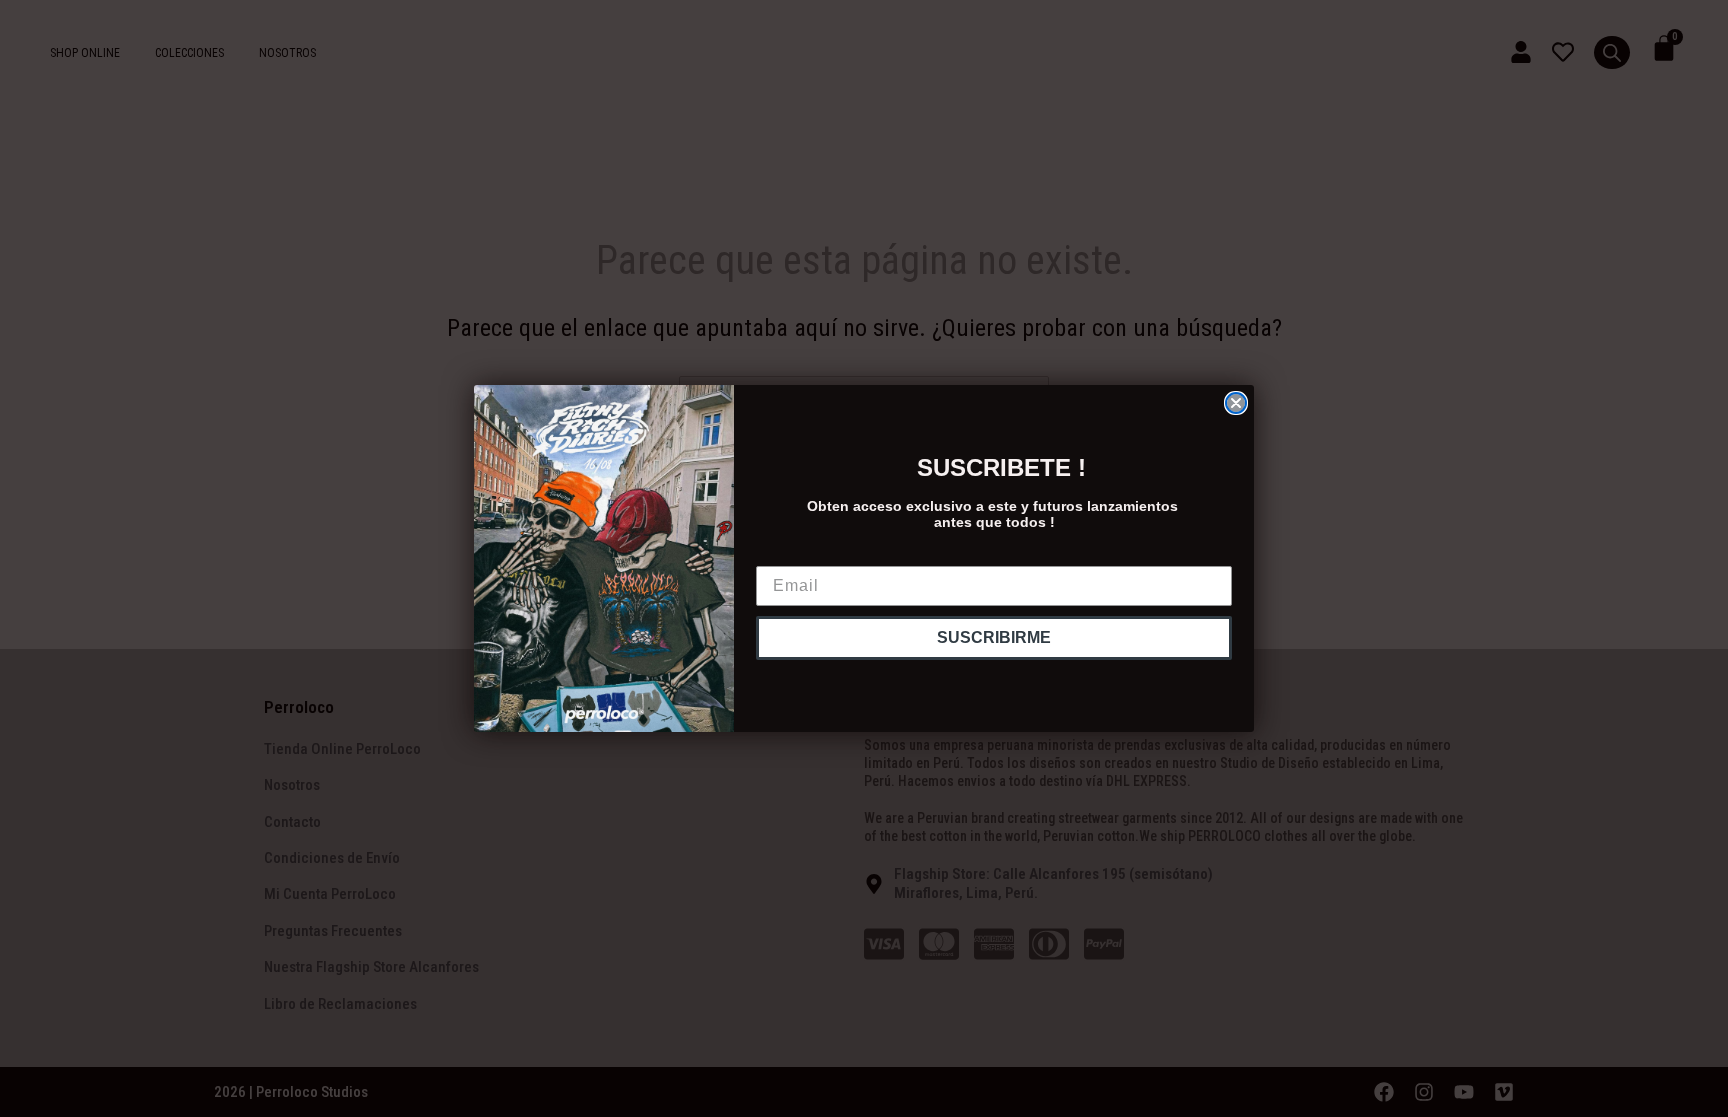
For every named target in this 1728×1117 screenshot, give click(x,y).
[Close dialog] (1236, 403)
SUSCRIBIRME (994, 637)
